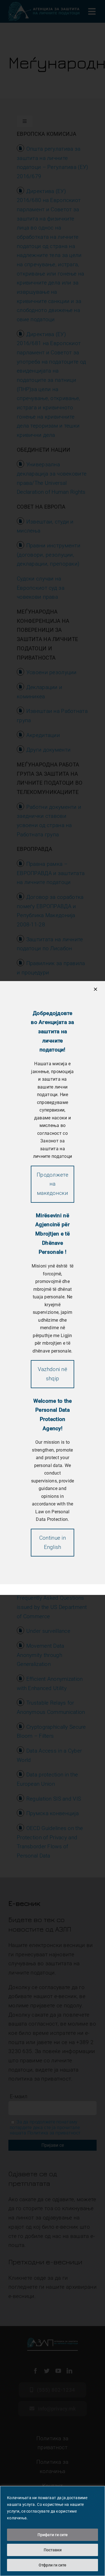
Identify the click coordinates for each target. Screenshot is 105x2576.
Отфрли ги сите (53, 2565)
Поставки (53, 2550)
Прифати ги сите (53, 2535)
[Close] (95, 989)
